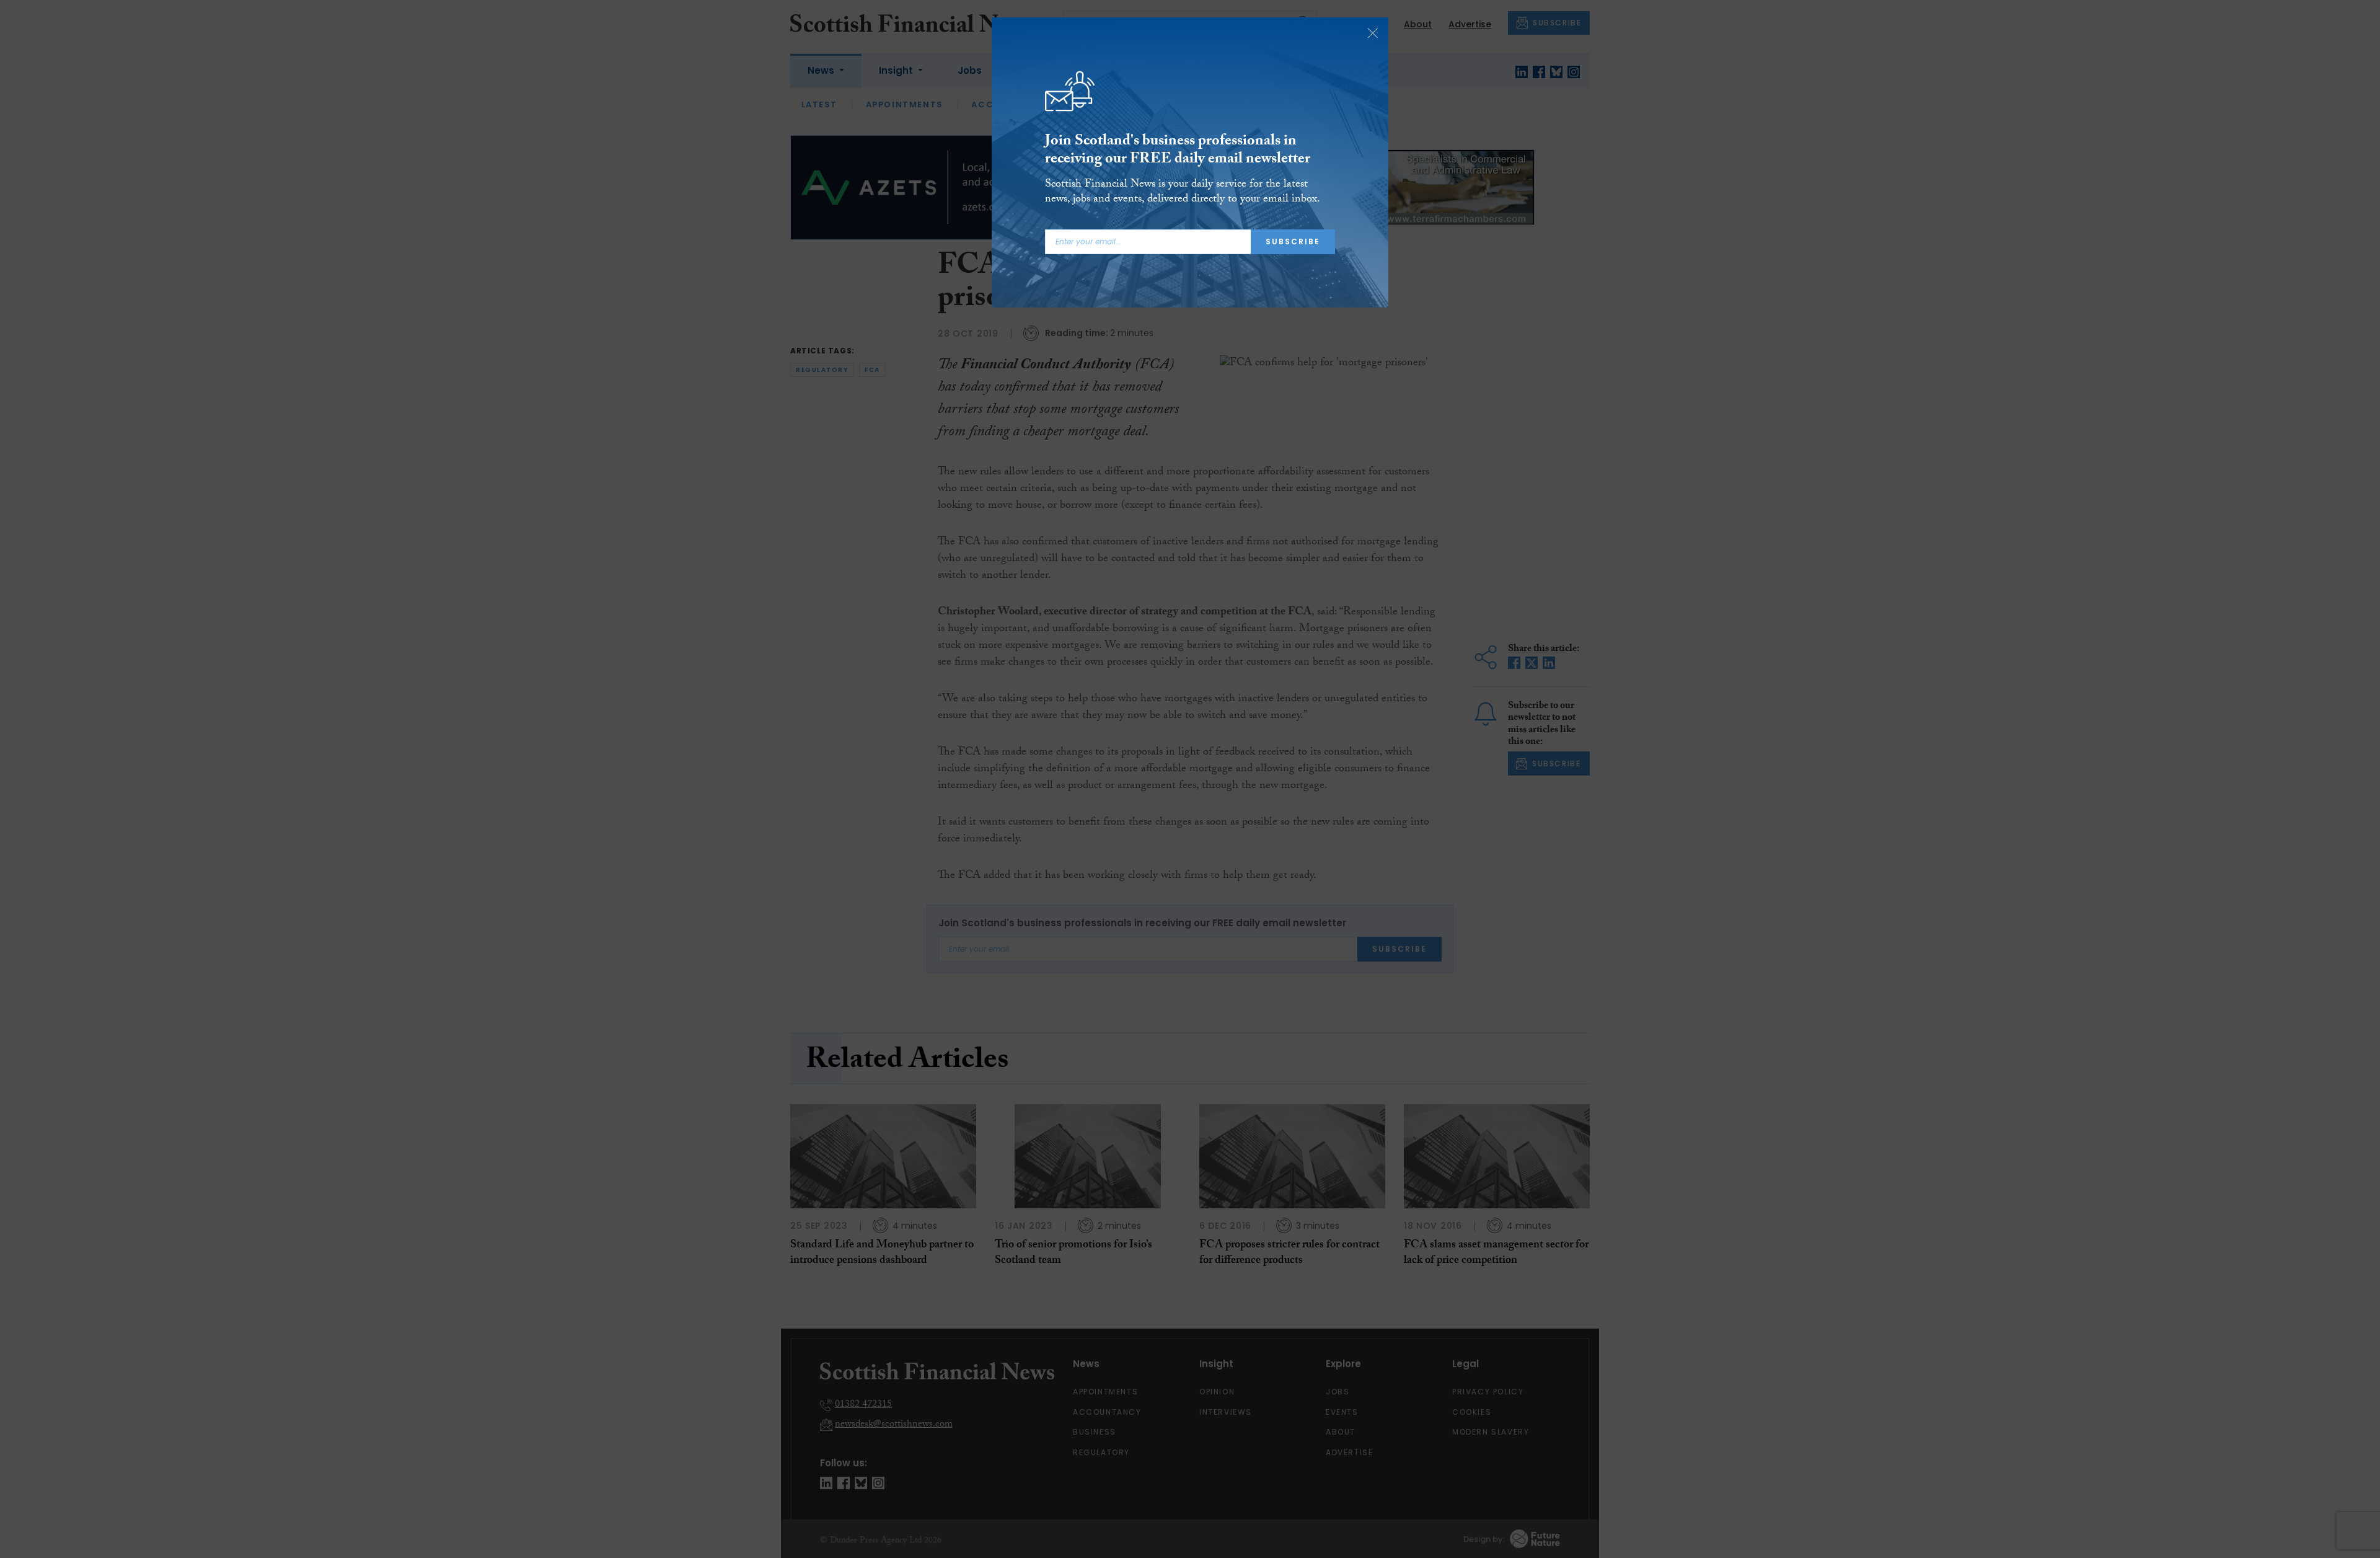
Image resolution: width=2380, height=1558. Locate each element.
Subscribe (1293, 241)
